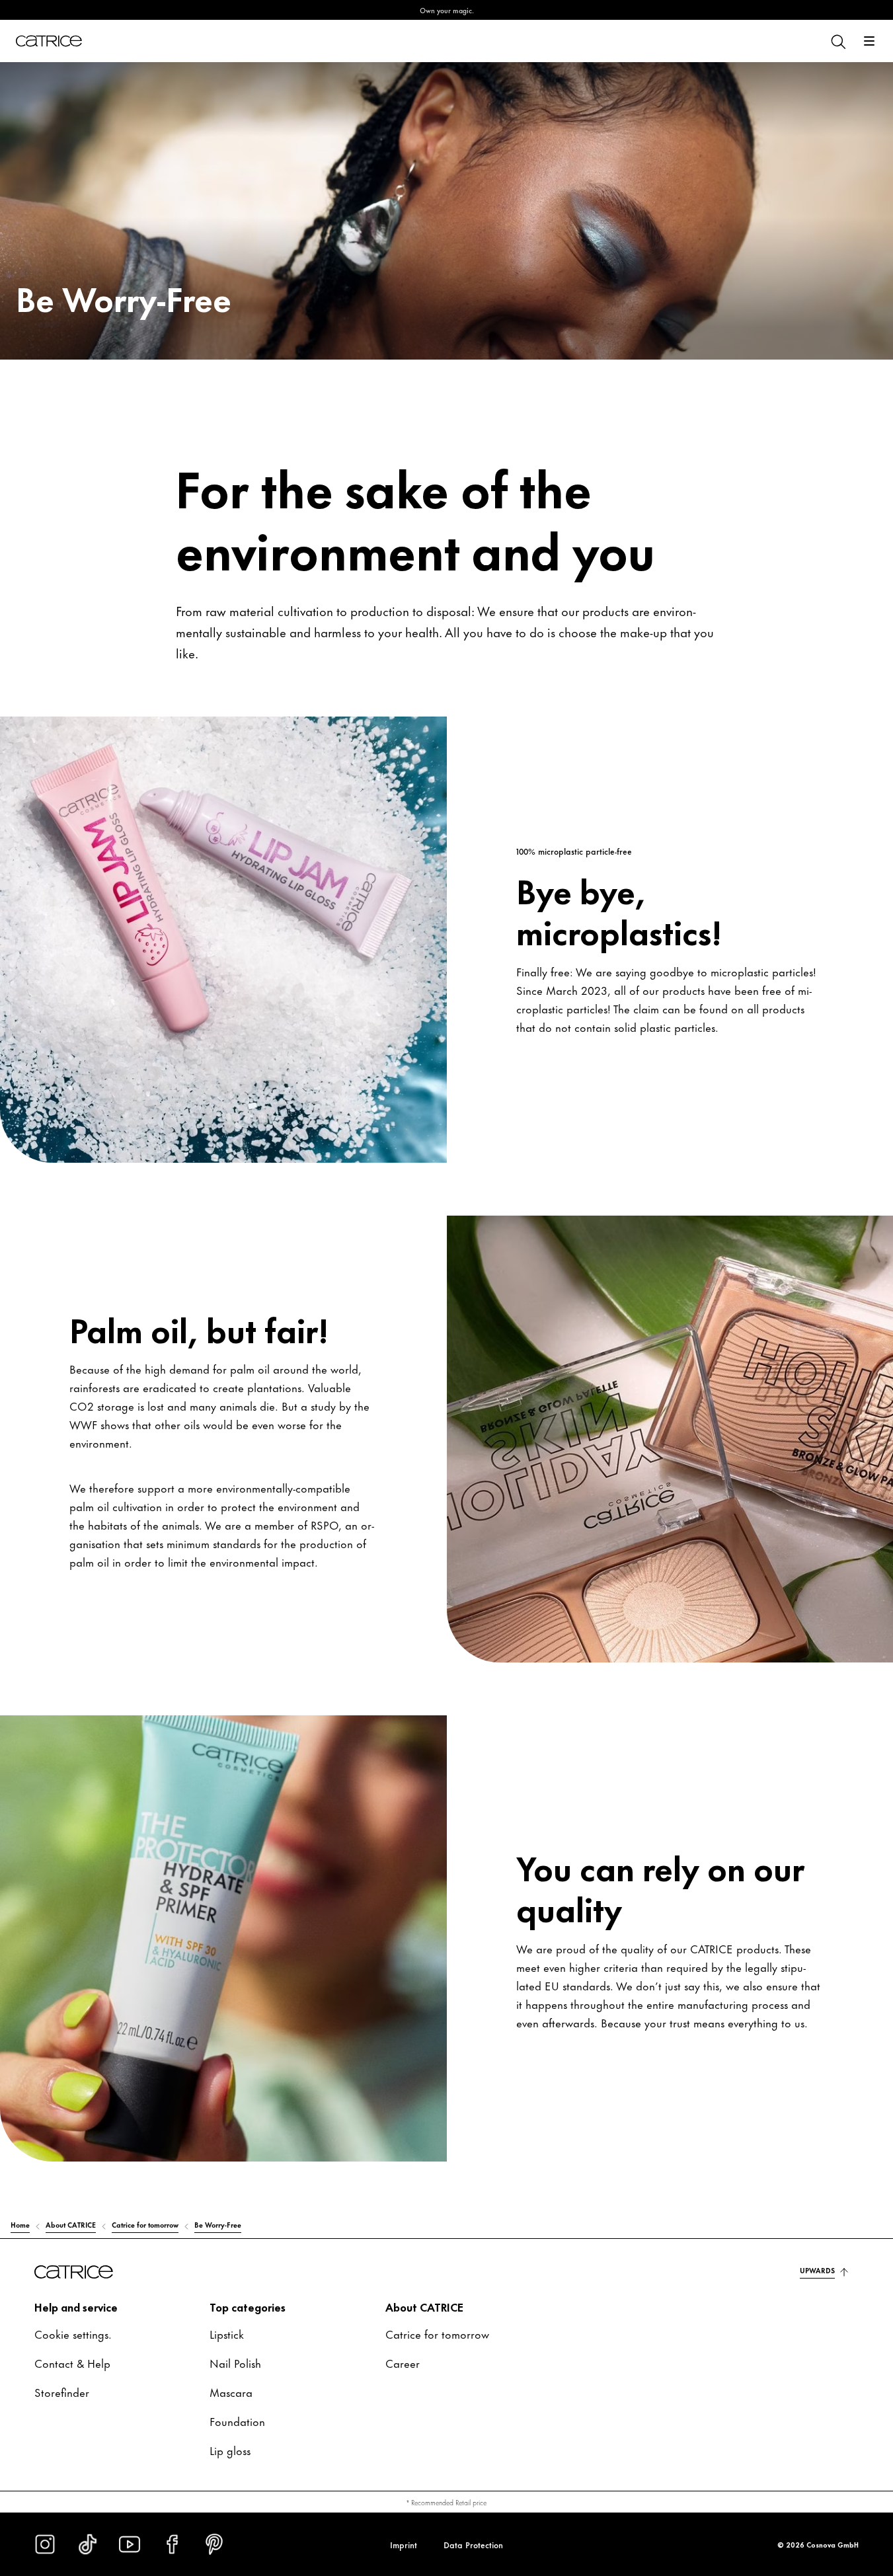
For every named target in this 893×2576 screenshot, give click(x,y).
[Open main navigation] (869, 41)
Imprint (404, 2544)
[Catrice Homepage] (49, 41)
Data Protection (473, 2544)
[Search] (837, 41)
